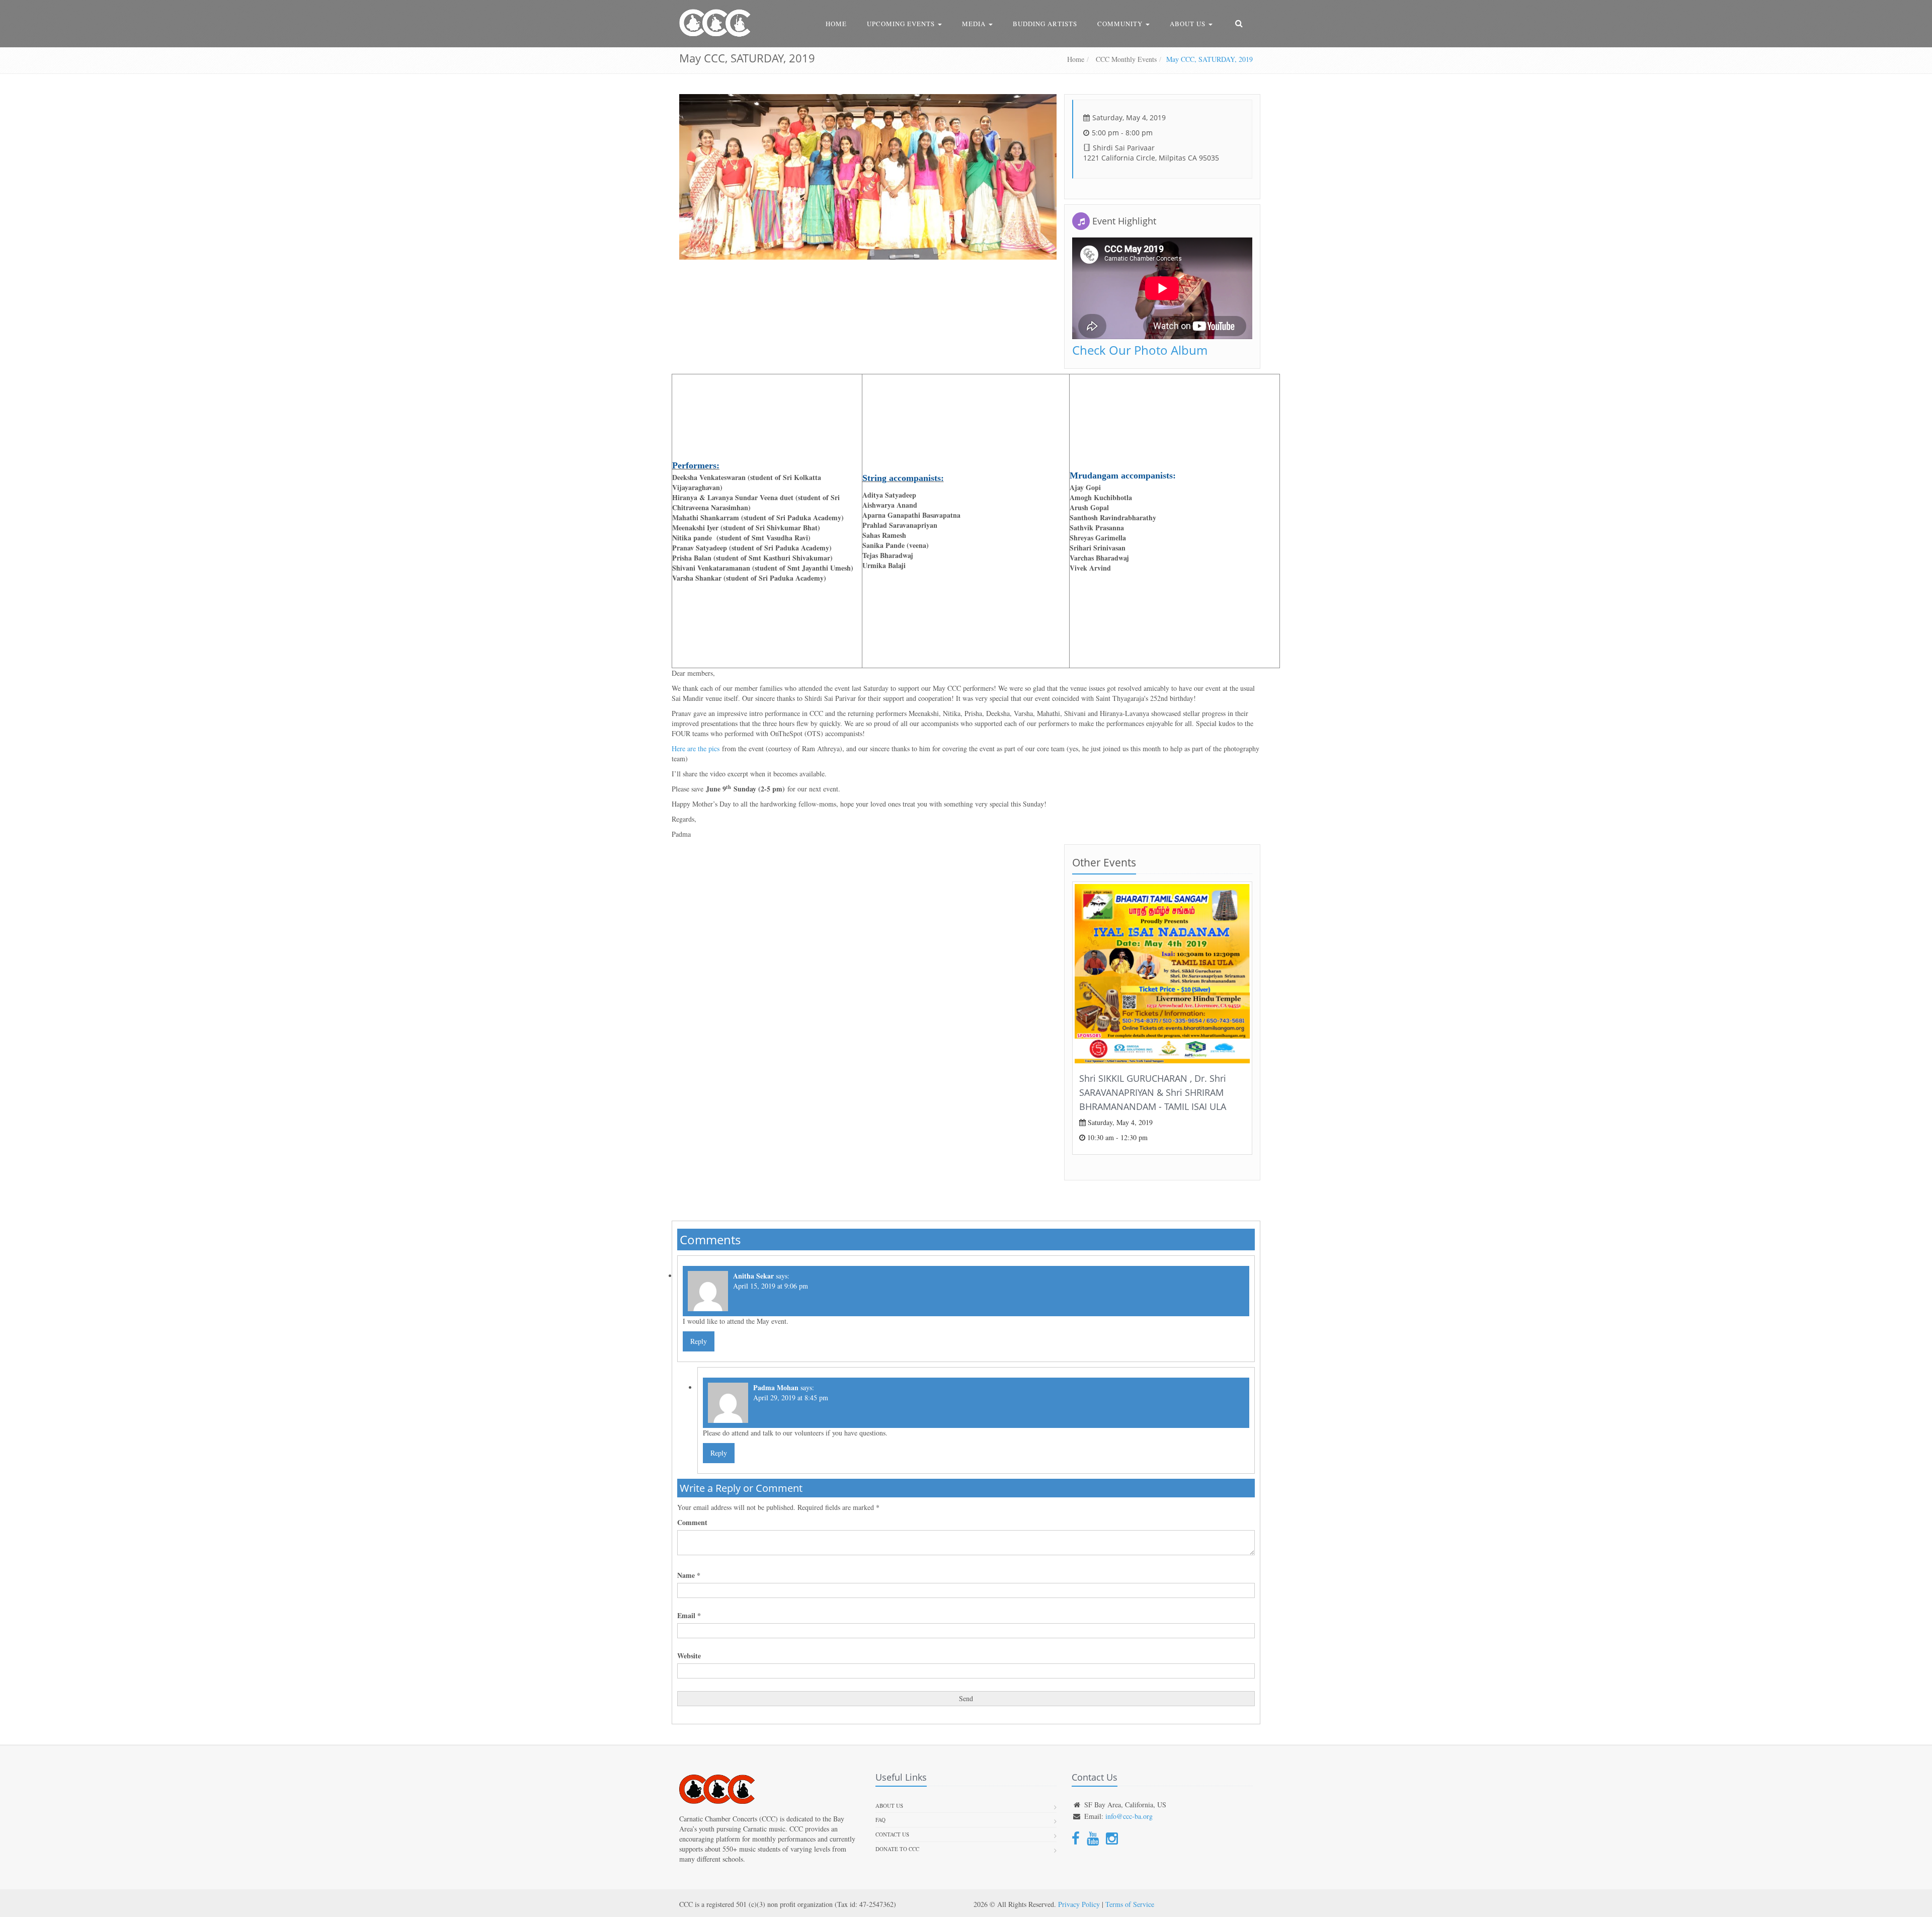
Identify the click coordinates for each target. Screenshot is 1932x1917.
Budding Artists (1045, 24)
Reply (699, 1341)
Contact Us (892, 1834)
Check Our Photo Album (1140, 350)
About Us (1189, 24)
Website (689, 1656)
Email (689, 1616)
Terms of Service (1130, 1904)
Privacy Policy (1079, 1904)
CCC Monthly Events (1125, 59)
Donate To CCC (897, 1849)
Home (836, 24)
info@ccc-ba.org (1129, 1816)
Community (1121, 24)
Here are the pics (696, 748)
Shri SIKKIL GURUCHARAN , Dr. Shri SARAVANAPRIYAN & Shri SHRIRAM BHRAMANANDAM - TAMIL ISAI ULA (1153, 1092)
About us (889, 1806)
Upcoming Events (902, 24)
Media (975, 24)
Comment (692, 1523)
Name (689, 1575)
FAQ (880, 1820)
